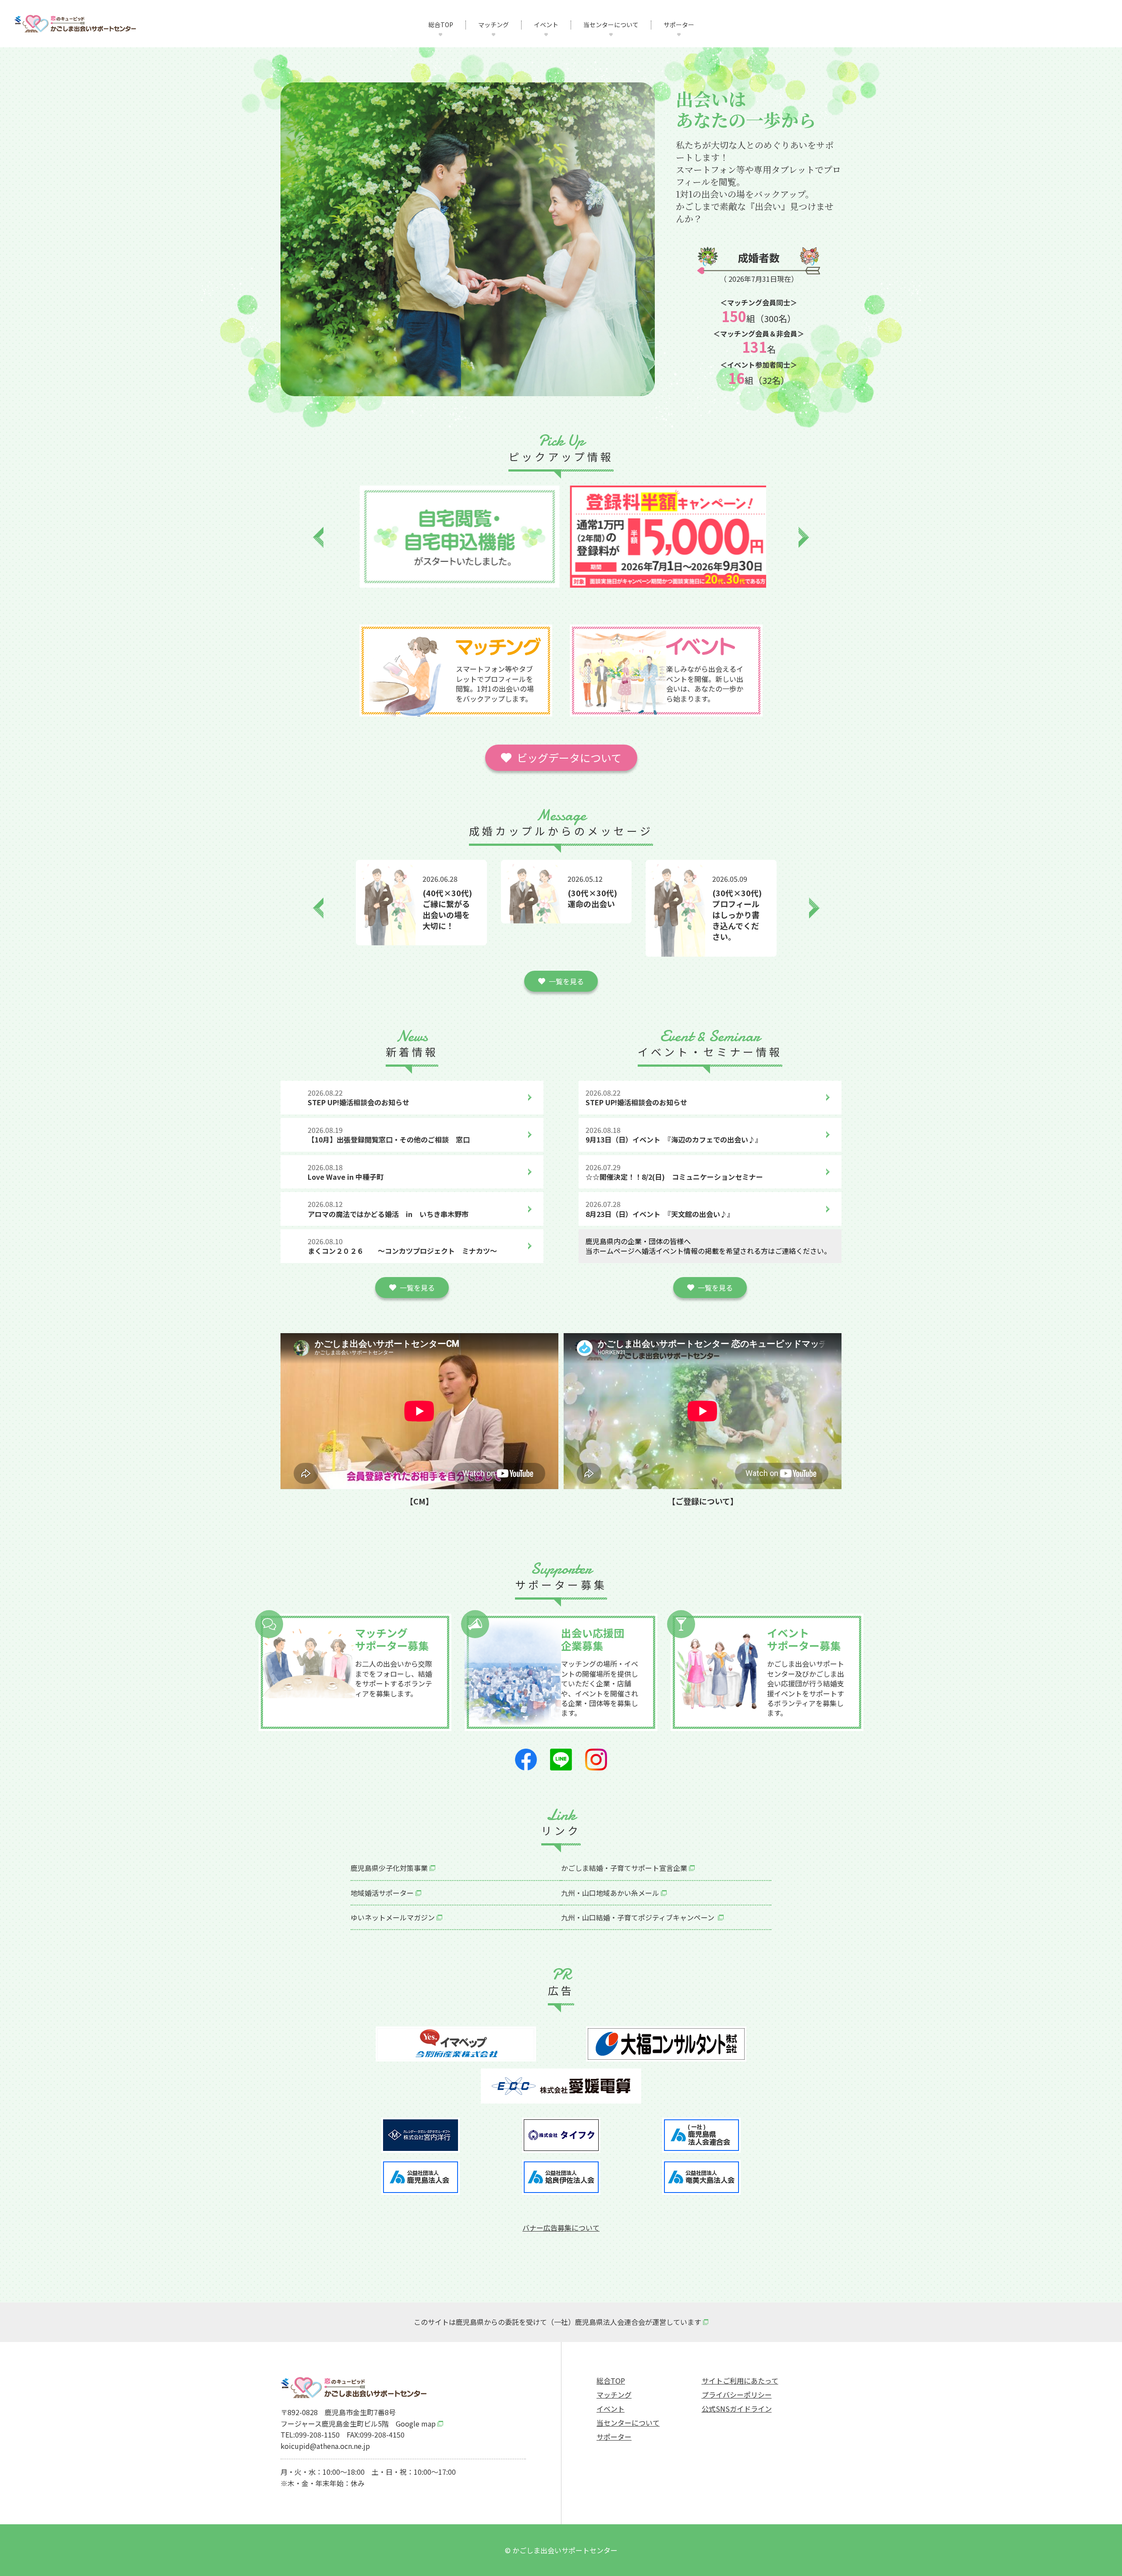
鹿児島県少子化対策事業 (389, 1868)
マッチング (494, 25)
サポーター (679, 25)
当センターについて (611, 25)
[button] (318, 538)
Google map (416, 2423)
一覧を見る (566, 981)
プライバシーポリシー (737, 2395)
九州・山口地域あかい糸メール (610, 1893)
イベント (546, 25)
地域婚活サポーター (382, 1893)
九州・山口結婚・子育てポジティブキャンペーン (639, 1917)
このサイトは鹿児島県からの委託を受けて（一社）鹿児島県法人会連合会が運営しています (557, 2322)
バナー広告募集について (561, 2228)
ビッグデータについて (569, 758)
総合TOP (441, 25)
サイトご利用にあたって (740, 2381)
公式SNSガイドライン (737, 2409)
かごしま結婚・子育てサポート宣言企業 (624, 1868)
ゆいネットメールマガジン (393, 1917)
